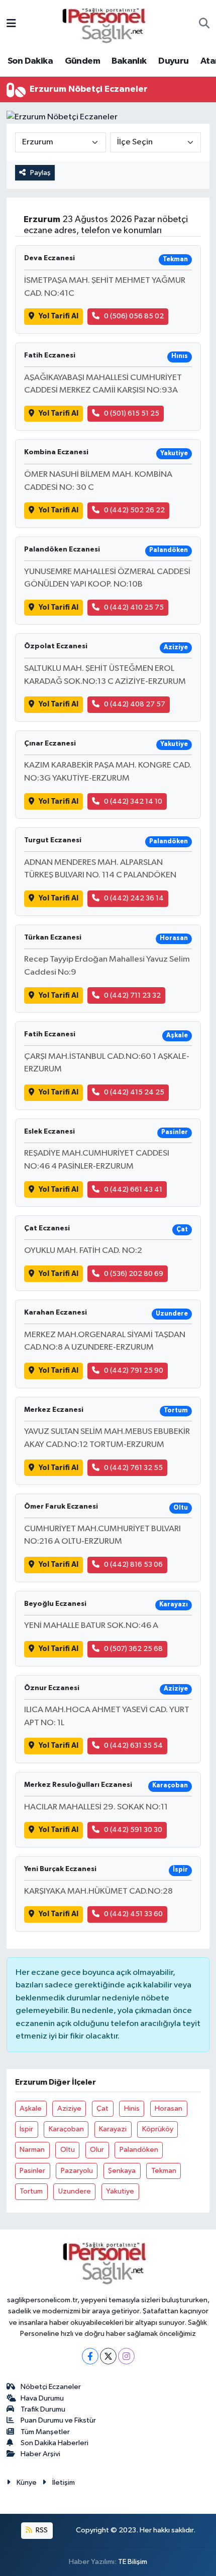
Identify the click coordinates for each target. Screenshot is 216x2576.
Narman (32, 2150)
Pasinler (32, 2171)
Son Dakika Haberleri (55, 2443)
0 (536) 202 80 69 (134, 1274)
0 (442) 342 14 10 (133, 801)
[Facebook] (90, 2356)
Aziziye (69, 2108)
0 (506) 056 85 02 (134, 316)
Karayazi (113, 2129)
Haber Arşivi (40, 2454)
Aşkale (31, 2108)
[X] (108, 2356)
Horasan (169, 2108)
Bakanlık (129, 61)
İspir (26, 2129)
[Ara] (204, 25)
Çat (102, 2108)
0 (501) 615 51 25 (132, 413)
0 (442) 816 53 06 (133, 1565)
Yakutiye (120, 2191)
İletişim (64, 2482)
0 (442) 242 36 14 (134, 898)
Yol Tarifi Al (59, 316)
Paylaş (40, 173)
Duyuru (173, 61)
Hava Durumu (42, 2398)
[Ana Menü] (11, 24)
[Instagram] (126, 2356)
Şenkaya (122, 2171)
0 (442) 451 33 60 (133, 1914)
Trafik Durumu (43, 2409)
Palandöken (139, 2150)
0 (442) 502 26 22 (134, 510)
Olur (97, 2150)
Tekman (164, 2171)
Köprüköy (158, 2129)
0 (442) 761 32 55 (133, 1468)
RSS (41, 2530)
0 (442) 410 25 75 (134, 607)
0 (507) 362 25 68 (133, 1649)
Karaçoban (66, 2129)
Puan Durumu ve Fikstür (58, 2420)
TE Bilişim (133, 2562)
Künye (27, 2482)
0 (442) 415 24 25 (134, 1092)
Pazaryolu (77, 2171)
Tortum (31, 2191)
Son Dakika (30, 61)
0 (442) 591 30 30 (133, 1830)
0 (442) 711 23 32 (132, 995)
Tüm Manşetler (45, 2432)
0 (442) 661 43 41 (133, 1189)
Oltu (68, 2150)
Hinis (132, 2108)
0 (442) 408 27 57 (135, 704)
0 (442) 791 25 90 (134, 1370)
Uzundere (75, 2191)
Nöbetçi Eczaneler (51, 2387)
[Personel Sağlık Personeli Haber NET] (107, 24)
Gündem (82, 61)
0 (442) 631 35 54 (133, 1745)
